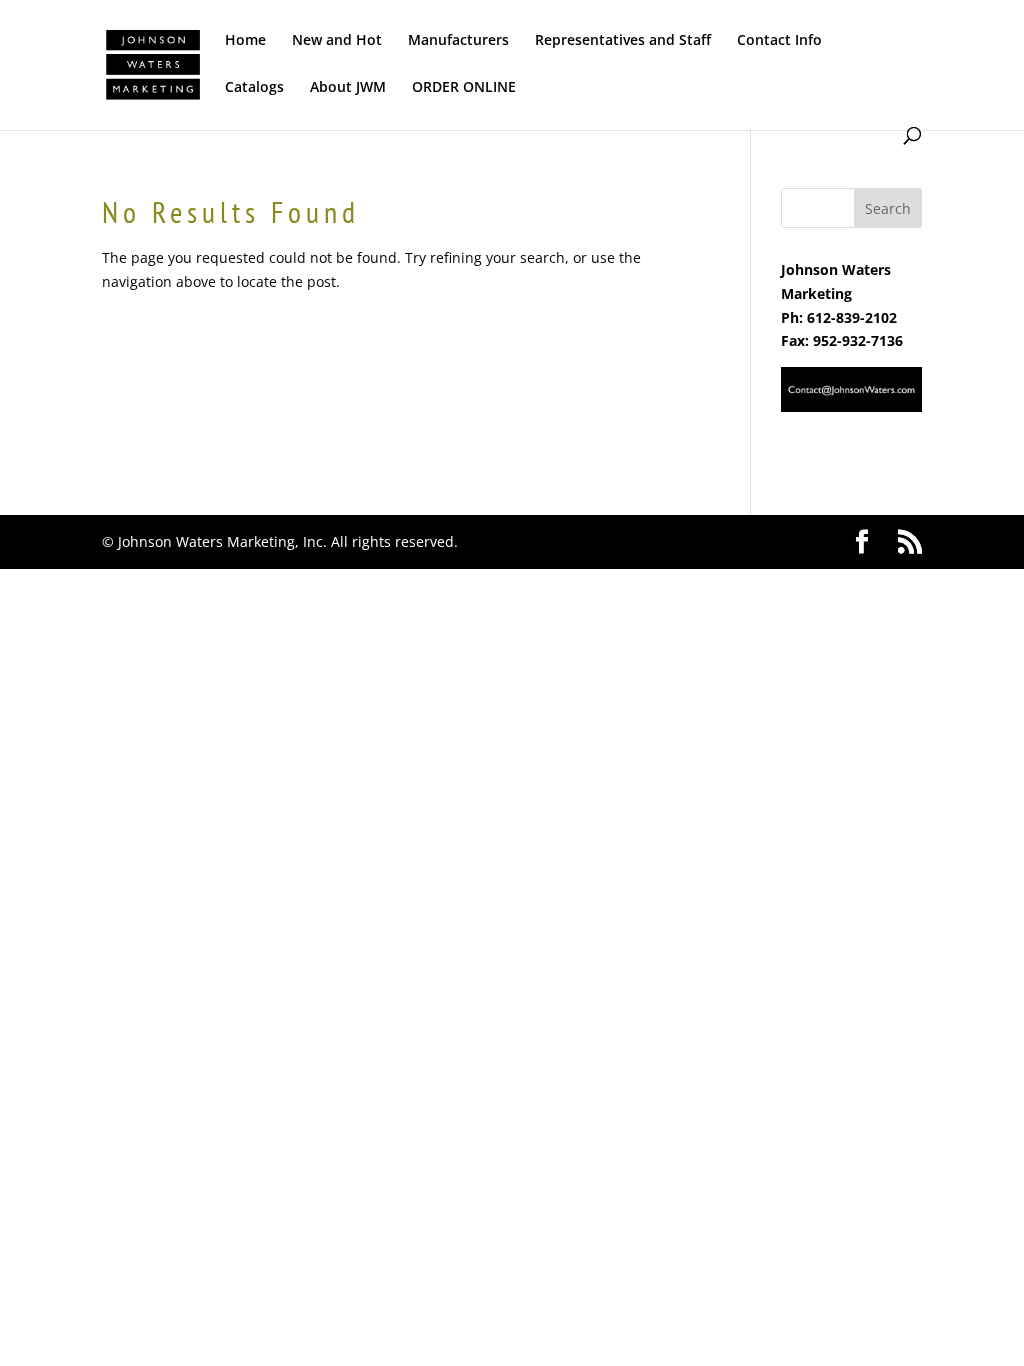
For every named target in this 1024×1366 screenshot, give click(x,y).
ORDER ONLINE (464, 88)
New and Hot (337, 41)
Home (245, 41)
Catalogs (254, 88)
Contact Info (779, 41)
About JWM (348, 88)
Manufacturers (458, 41)
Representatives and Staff (623, 41)
